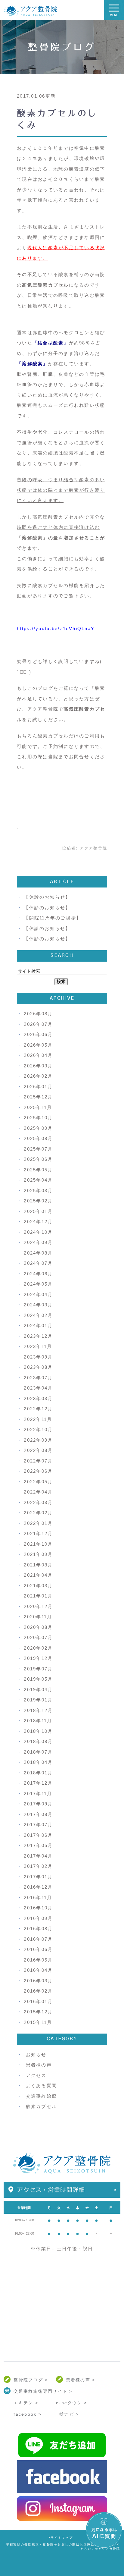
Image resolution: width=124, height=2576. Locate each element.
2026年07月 (38, 1024)
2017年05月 (38, 1845)
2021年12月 (38, 1533)
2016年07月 (38, 1939)
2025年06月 (38, 1159)
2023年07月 (38, 1378)
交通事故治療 (42, 2096)
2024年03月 (38, 1305)
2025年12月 (38, 1097)
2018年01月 (38, 1773)
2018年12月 (38, 1710)
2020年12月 (38, 1606)
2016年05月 (38, 1960)
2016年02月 (38, 1991)
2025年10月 (38, 1118)
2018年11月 (38, 1721)
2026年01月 (38, 1087)
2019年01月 (38, 1700)
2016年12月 (38, 1887)
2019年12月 (38, 1658)
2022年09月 (38, 1440)
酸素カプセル (42, 2106)
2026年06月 (38, 1034)
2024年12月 (38, 1222)
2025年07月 (38, 1149)
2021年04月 (38, 1575)
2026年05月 (38, 1045)
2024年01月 (38, 1326)
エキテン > (26, 2403)
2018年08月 (38, 1741)
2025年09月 (38, 1128)
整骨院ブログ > (31, 2380)
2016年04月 (38, 1970)
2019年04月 (38, 1690)
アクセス (36, 2075)
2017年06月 (38, 1835)
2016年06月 (38, 1949)
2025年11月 (38, 1107)
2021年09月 (38, 1554)
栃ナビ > (69, 2414)
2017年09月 (38, 1804)
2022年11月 (38, 1419)
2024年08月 (38, 1253)
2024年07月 (38, 1263)
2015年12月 (38, 2012)
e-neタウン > (71, 2403)
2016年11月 (38, 1897)
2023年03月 (38, 1398)
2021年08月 (38, 1565)
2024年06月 (38, 1274)
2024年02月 (38, 1315)
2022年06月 (38, 1471)
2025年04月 (38, 1180)
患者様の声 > (81, 2380)
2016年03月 (38, 1981)
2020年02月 (38, 1648)
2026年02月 (38, 1076)
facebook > (28, 2414)
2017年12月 (38, 1783)
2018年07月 (38, 1752)
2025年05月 (38, 1170)
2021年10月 (38, 1544)
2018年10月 (38, 1731)
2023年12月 (38, 1336)
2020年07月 (38, 1637)
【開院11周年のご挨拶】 (53, 918)
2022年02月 (38, 1513)
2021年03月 (38, 1586)
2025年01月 (38, 1211)
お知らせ (36, 2055)
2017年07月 (38, 1825)
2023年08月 (38, 1367)
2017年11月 (38, 1794)
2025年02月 (38, 1201)
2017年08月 (38, 1814)
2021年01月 (38, 1596)
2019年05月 (38, 1679)
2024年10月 (38, 1232)
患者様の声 (39, 2065)
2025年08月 (38, 1138)
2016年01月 (38, 2001)
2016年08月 (38, 1929)
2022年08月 (38, 1450)
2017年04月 (38, 1856)
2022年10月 (38, 1429)
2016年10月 (38, 1908)
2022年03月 (38, 1502)
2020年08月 (38, 1627)
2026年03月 (38, 1066)
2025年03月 (38, 1191)
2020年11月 (38, 1617)
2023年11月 (38, 1346)
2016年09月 (38, 1918)
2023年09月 (38, 1357)
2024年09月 (38, 1242)
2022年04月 (38, 1492)
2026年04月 (38, 1055)
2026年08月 (38, 1014)
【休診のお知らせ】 (47, 897)
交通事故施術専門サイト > (43, 2391)
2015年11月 (38, 2022)
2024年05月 (38, 1284)
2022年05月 (38, 1482)
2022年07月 (38, 1461)
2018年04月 (38, 1762)
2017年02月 (38, 1866)
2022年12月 (38, 1409)
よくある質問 (42, 2086)
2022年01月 (38, 1523)
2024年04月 (38, 1294)
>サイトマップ (60, 2538)
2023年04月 (38, 1388)
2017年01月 (38, 1877)
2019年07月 (38, 1669)
